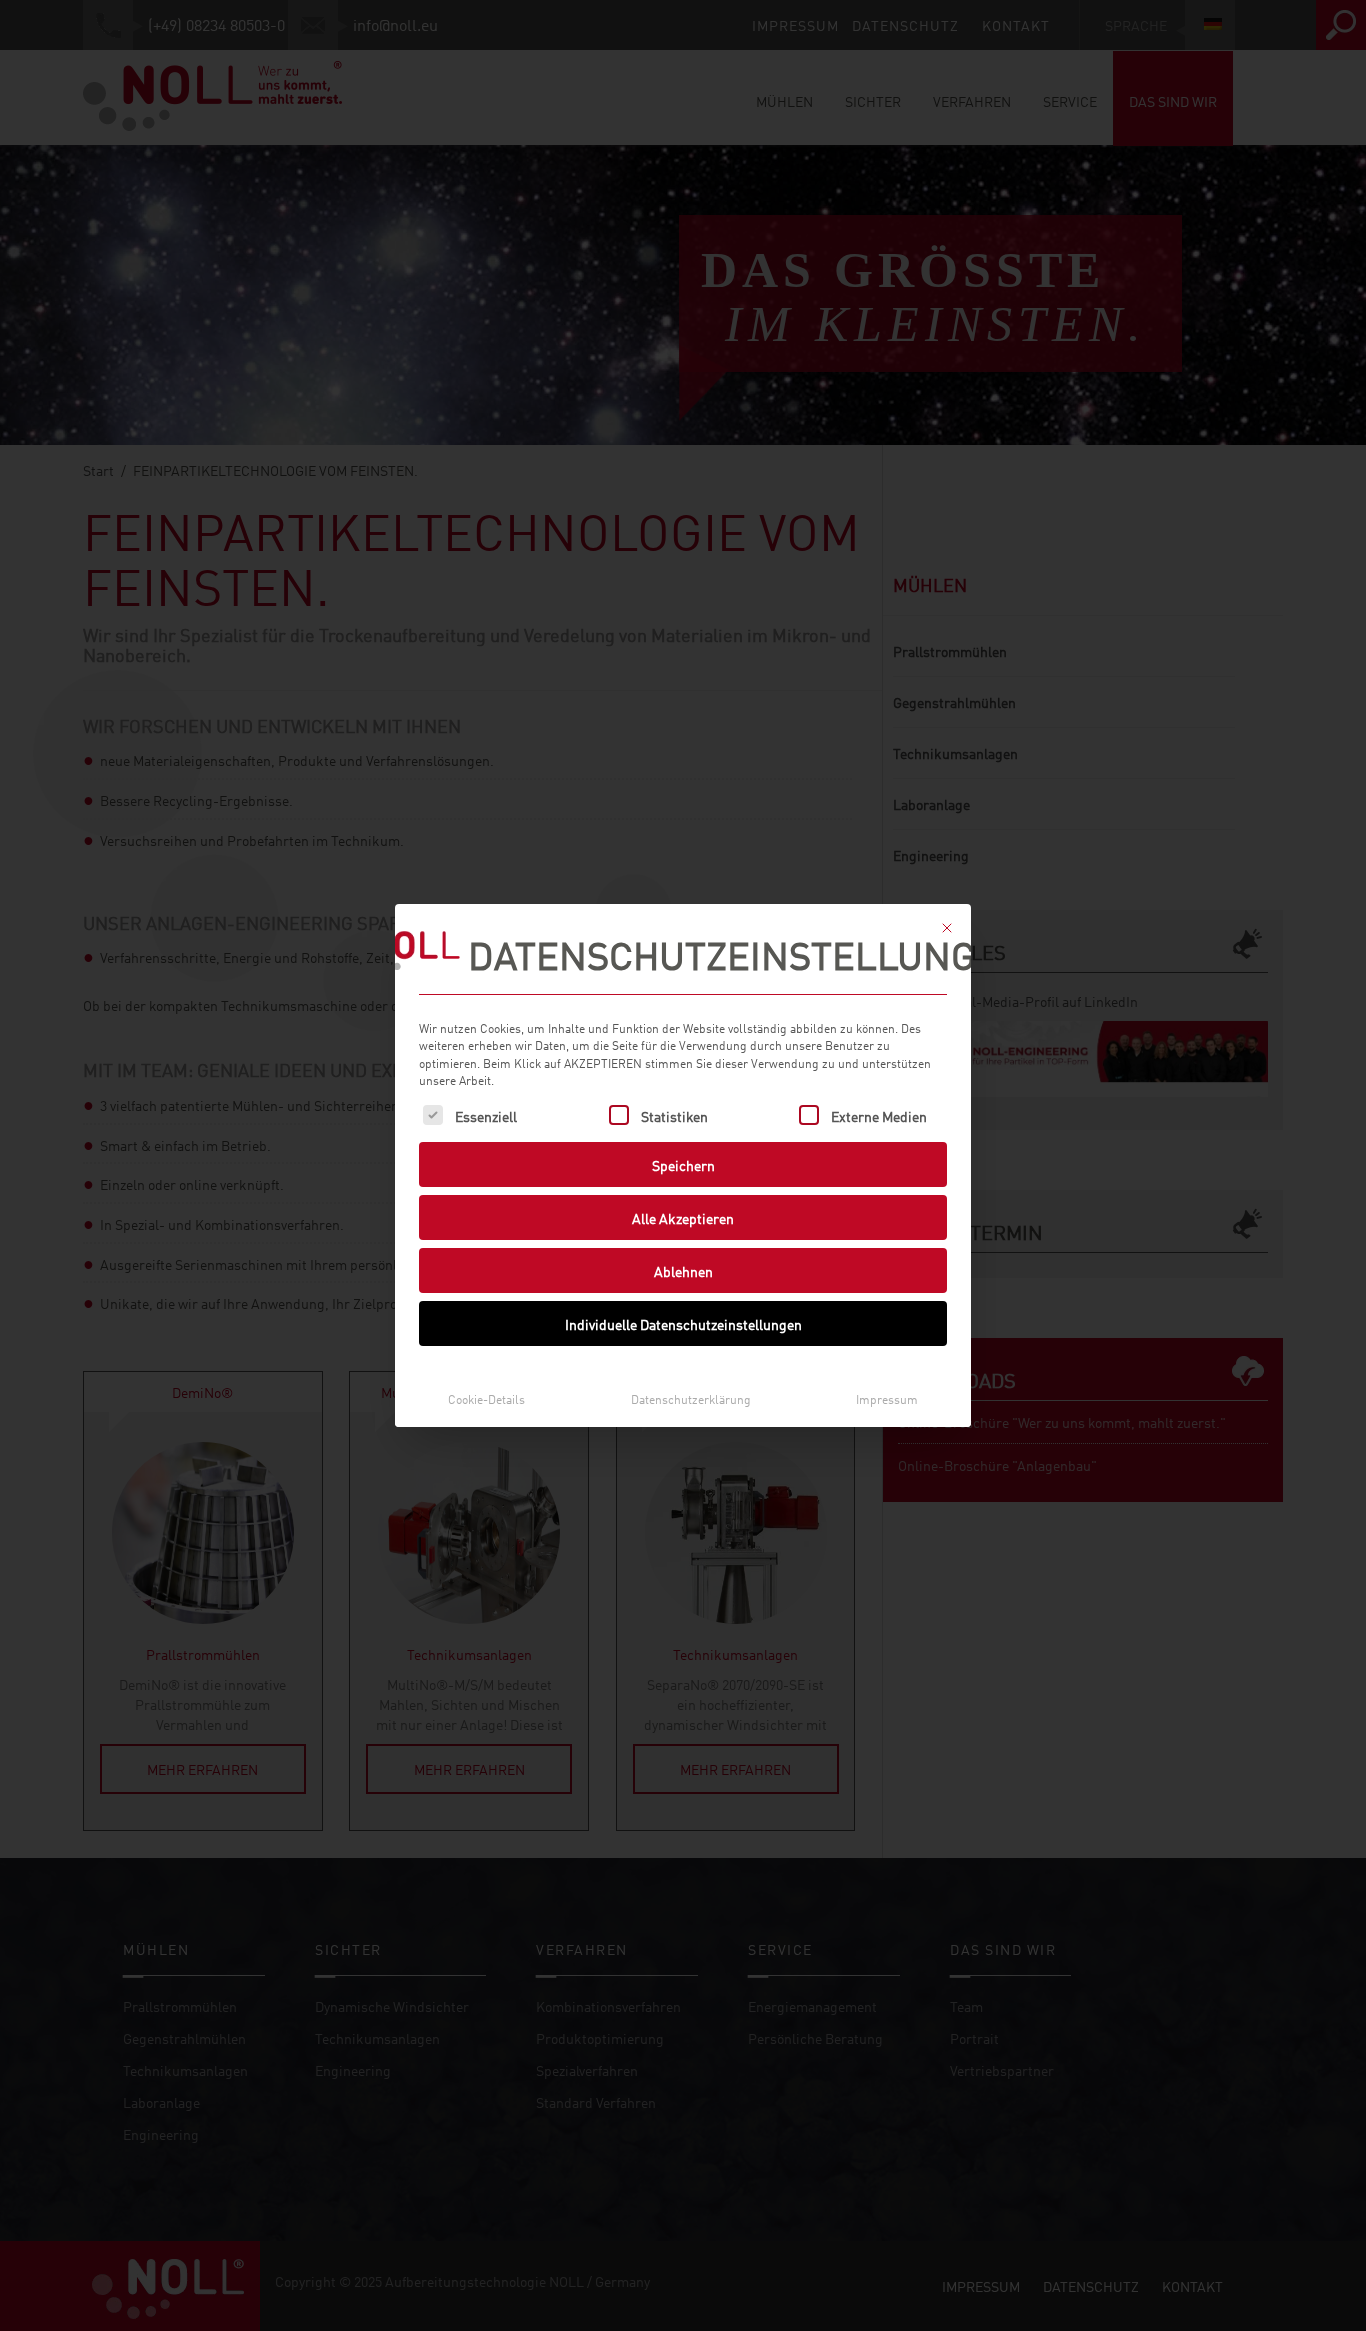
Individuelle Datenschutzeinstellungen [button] (683, 1323)
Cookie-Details (486, 1398)
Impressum (887, 1398)
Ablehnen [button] (683, 1270)
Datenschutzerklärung (691, 1398)
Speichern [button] (683, 1164)
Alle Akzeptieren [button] (683, 1217)
